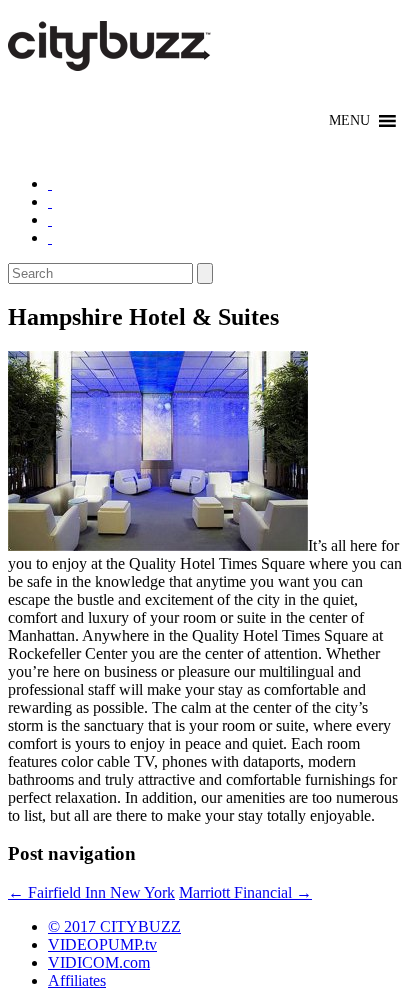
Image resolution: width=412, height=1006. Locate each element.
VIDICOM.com (99, 962)
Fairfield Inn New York (91, 892)
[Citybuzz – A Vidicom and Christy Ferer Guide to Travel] (111, 60)
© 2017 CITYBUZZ (114, 926)
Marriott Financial (245, 892)
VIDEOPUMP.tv (102, 944)
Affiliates (77, 980)
